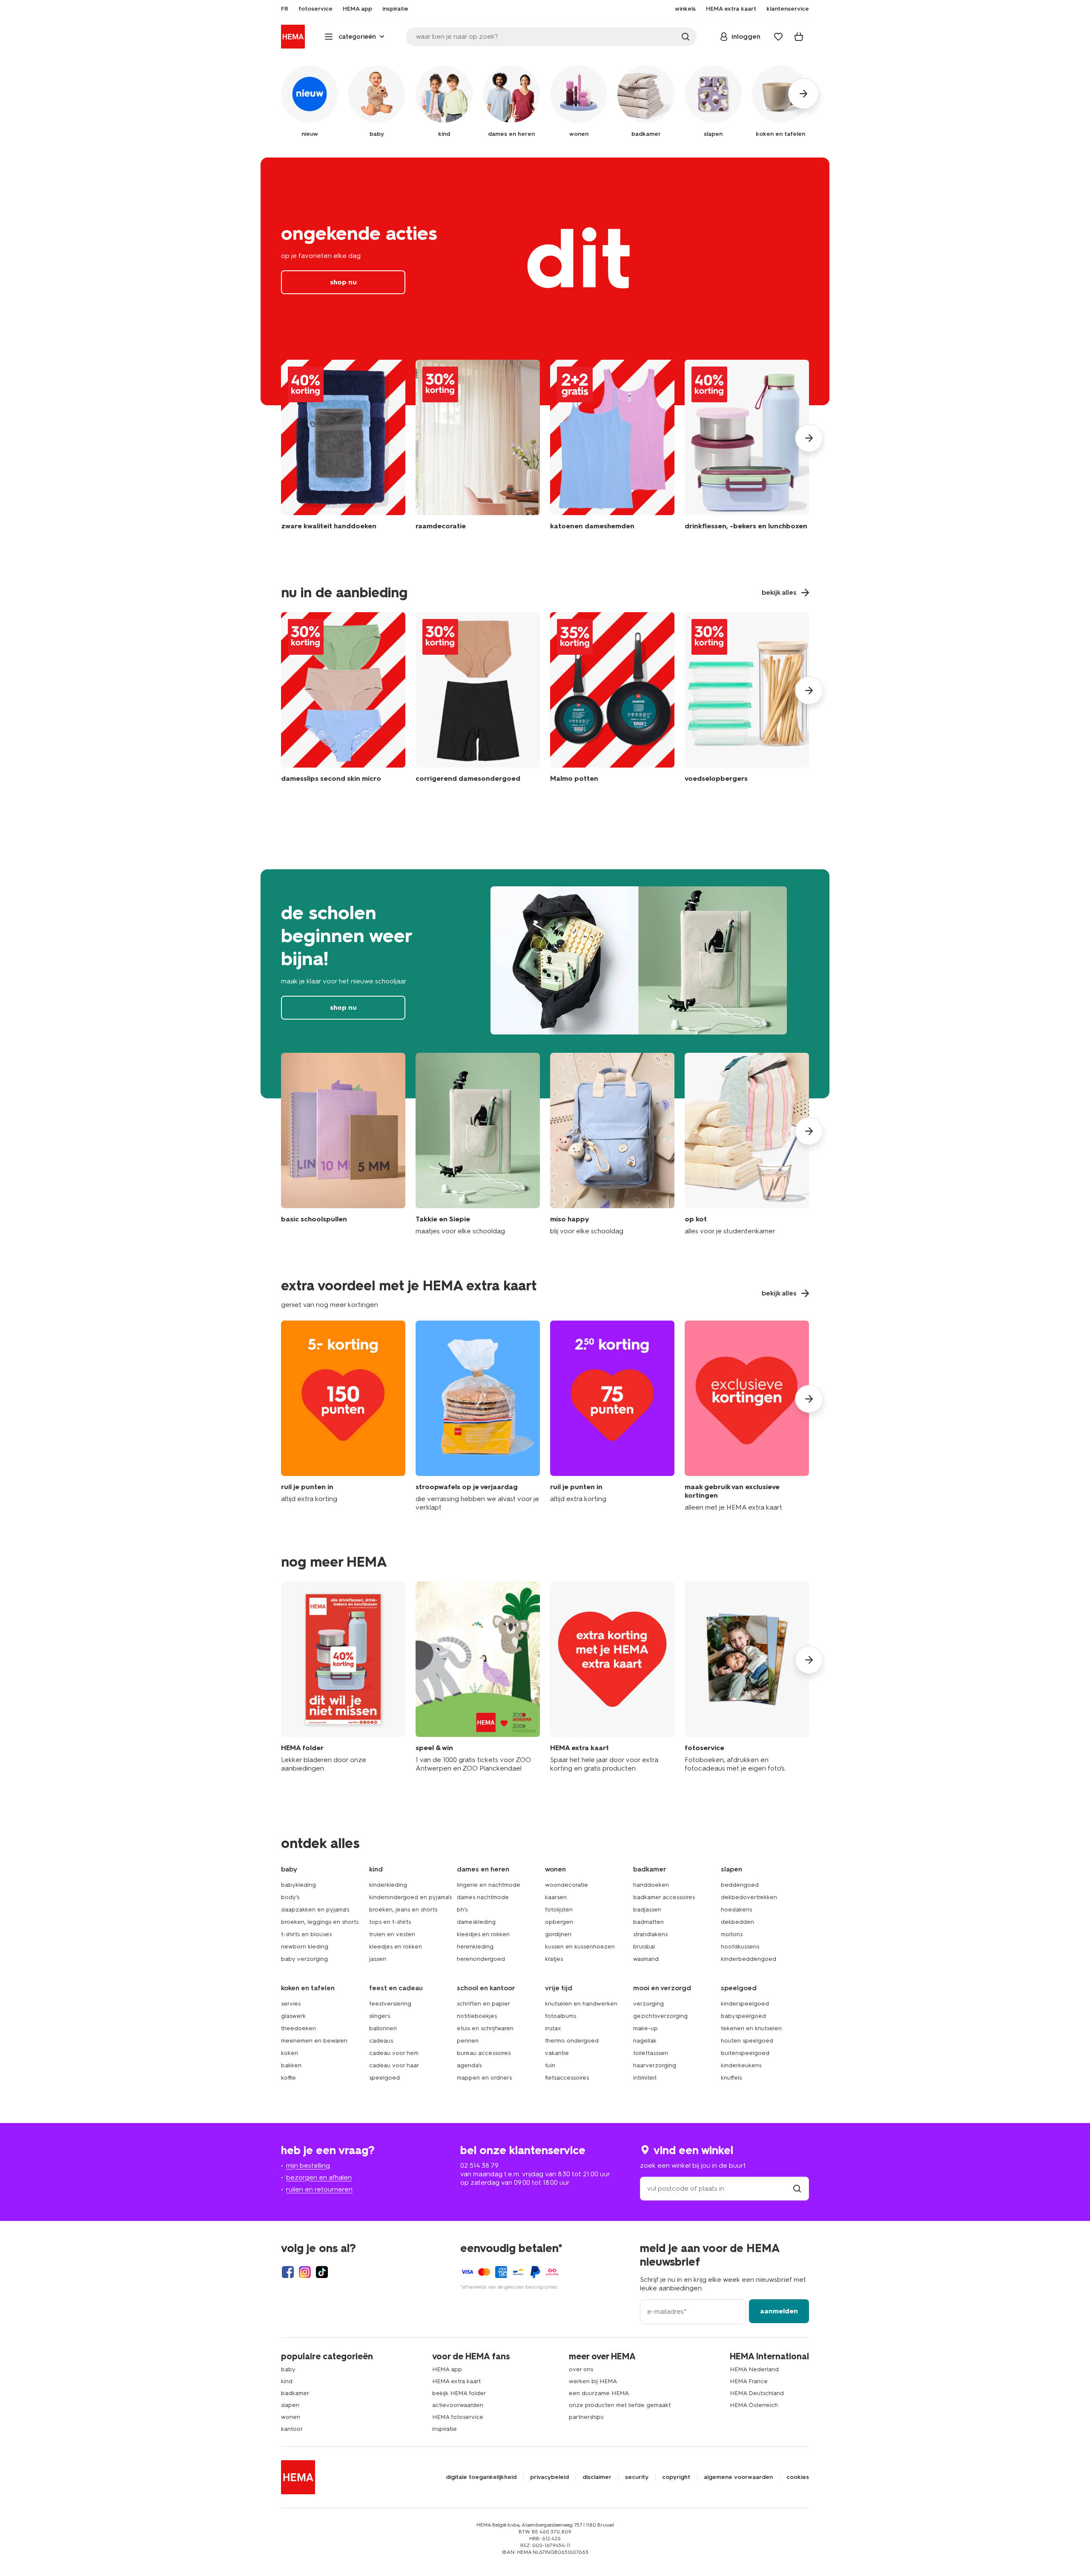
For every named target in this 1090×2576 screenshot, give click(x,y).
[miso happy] (612, 1144)
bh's (462, 1910)
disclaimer (597, 2477)
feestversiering (390, 2004)
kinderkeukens (741, 2065)
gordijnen (558, 1934)
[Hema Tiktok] (322, 2272)
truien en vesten (392, 1934)
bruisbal (644, 1947)
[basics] (343, 1144)
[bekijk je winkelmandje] (799, 37)
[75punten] (612, 1416)
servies (291, 2004)
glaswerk (293, 2016)
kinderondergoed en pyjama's (410, 1897)
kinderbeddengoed (749, 1959)
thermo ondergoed (572, 2041)
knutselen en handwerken (581, 2004)
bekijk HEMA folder (459, 2393)
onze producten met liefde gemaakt (620, 2405)
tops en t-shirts (390, 1922)
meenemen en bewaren (314, 2041)
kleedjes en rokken (396, 1947)
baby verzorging (304, 1959)
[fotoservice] (747, 1677)
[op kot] (747, 1144)
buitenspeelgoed (745, 2053)
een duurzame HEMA (599, 2393)
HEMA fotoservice (458, 2417)
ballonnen (383, 2028)
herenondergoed (481, 1959)
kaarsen (556, 1897)
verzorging (648, 2004)
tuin (550, 2065)
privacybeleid (549, 2477)
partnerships (586, 2417)
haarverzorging (655, 2065)
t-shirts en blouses (306, 1934)
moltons (732, 1934)
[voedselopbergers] (747, 699)
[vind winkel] (797, 2188)
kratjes (554, 1959)
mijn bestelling (308, 2165)
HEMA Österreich (754, 2405)
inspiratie (445, 2429)
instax (553, 2028)
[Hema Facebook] (288, 2272)
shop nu (545, 281)
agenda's (469, 2065)
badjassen (647, 1910)
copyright (676, 2477)
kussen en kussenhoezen (580, 1947)
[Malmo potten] (612, 699)
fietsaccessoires (567, 2078)
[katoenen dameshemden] (612, 451)
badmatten (648, 1922)
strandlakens (650, 1934)
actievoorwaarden (458, 2405)
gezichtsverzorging (660, 2016)
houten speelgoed (747, 2041)
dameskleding (476, 1922)
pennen (468, 2041)
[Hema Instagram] (305, 2272)
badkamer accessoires (664, 1897)
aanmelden (779, 2311)
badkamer (295, 2393)
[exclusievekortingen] (747, 1416)
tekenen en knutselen (751, 2028)
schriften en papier (483, 2004)
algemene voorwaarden (738, 2477)
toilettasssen (651, 2053)
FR (285, 9)
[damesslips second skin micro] (343, 699)
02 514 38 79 (479, 2165)
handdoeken (651, 1885)
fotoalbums (561, 2016)
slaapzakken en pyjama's (315, 1910)
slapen (290, 2405)
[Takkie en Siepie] (478, 1144)
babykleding (298, 1885)
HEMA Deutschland (757, 2393)
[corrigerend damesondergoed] (478, 699)
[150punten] (343, 1416)
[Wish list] (778, 37)
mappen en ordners (484, 2078)
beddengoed (740, 1885)
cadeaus (381, 2041)
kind (287, 2381)
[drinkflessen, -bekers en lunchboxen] (747, 451)
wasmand (646, 1959)
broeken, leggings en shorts (320, 1922)
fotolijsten (559, 1910)
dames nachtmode (483, 1897)
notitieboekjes (477, 2016)
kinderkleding (388, 1885)
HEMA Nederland (754, 2369)
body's (290, 1897)
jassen (378, 1959)
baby (288, 2369)
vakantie (557, 2053)
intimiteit (645, 2078)
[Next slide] (809, 438)
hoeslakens (736, 1910)
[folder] (343, 1677)
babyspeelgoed (743, 2016)
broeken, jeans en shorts (403, 1910)
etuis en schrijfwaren (485, 2028)
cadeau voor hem (394, 2053)
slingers (380, 2016)
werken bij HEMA (593, 2381)
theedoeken (298, 2028)
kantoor (292, 2429)
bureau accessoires (484, 2053)
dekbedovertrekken (749, 1897)
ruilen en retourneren (319, 2189)
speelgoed (384, 2078)
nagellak (645, 2041)
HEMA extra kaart (456, 2381)
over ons (581, 2369)
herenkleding (475, 1947)
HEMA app (447, 2369)
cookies (798, 2477)
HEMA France (749, 2381)
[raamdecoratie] (478, 451)
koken (290, 2053)
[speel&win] (478, 1677)
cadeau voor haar (394, 2065)
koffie (288, 2078)
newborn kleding (305, 1947)
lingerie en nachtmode (489, 1885)
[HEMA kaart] (612, 1677)
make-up (645, 2028)
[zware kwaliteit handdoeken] (343, 451)
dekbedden (737, 1922)
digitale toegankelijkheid (481, 2477)
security (637, 2477)
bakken (291, 2065)
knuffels (731, 2078)
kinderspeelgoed (745, 2004)
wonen (291, 2417)
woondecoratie (567, 1885)
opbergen (559, 1922)
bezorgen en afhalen (319, 2177)
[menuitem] (285, 9)
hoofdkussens (740, 1947)
